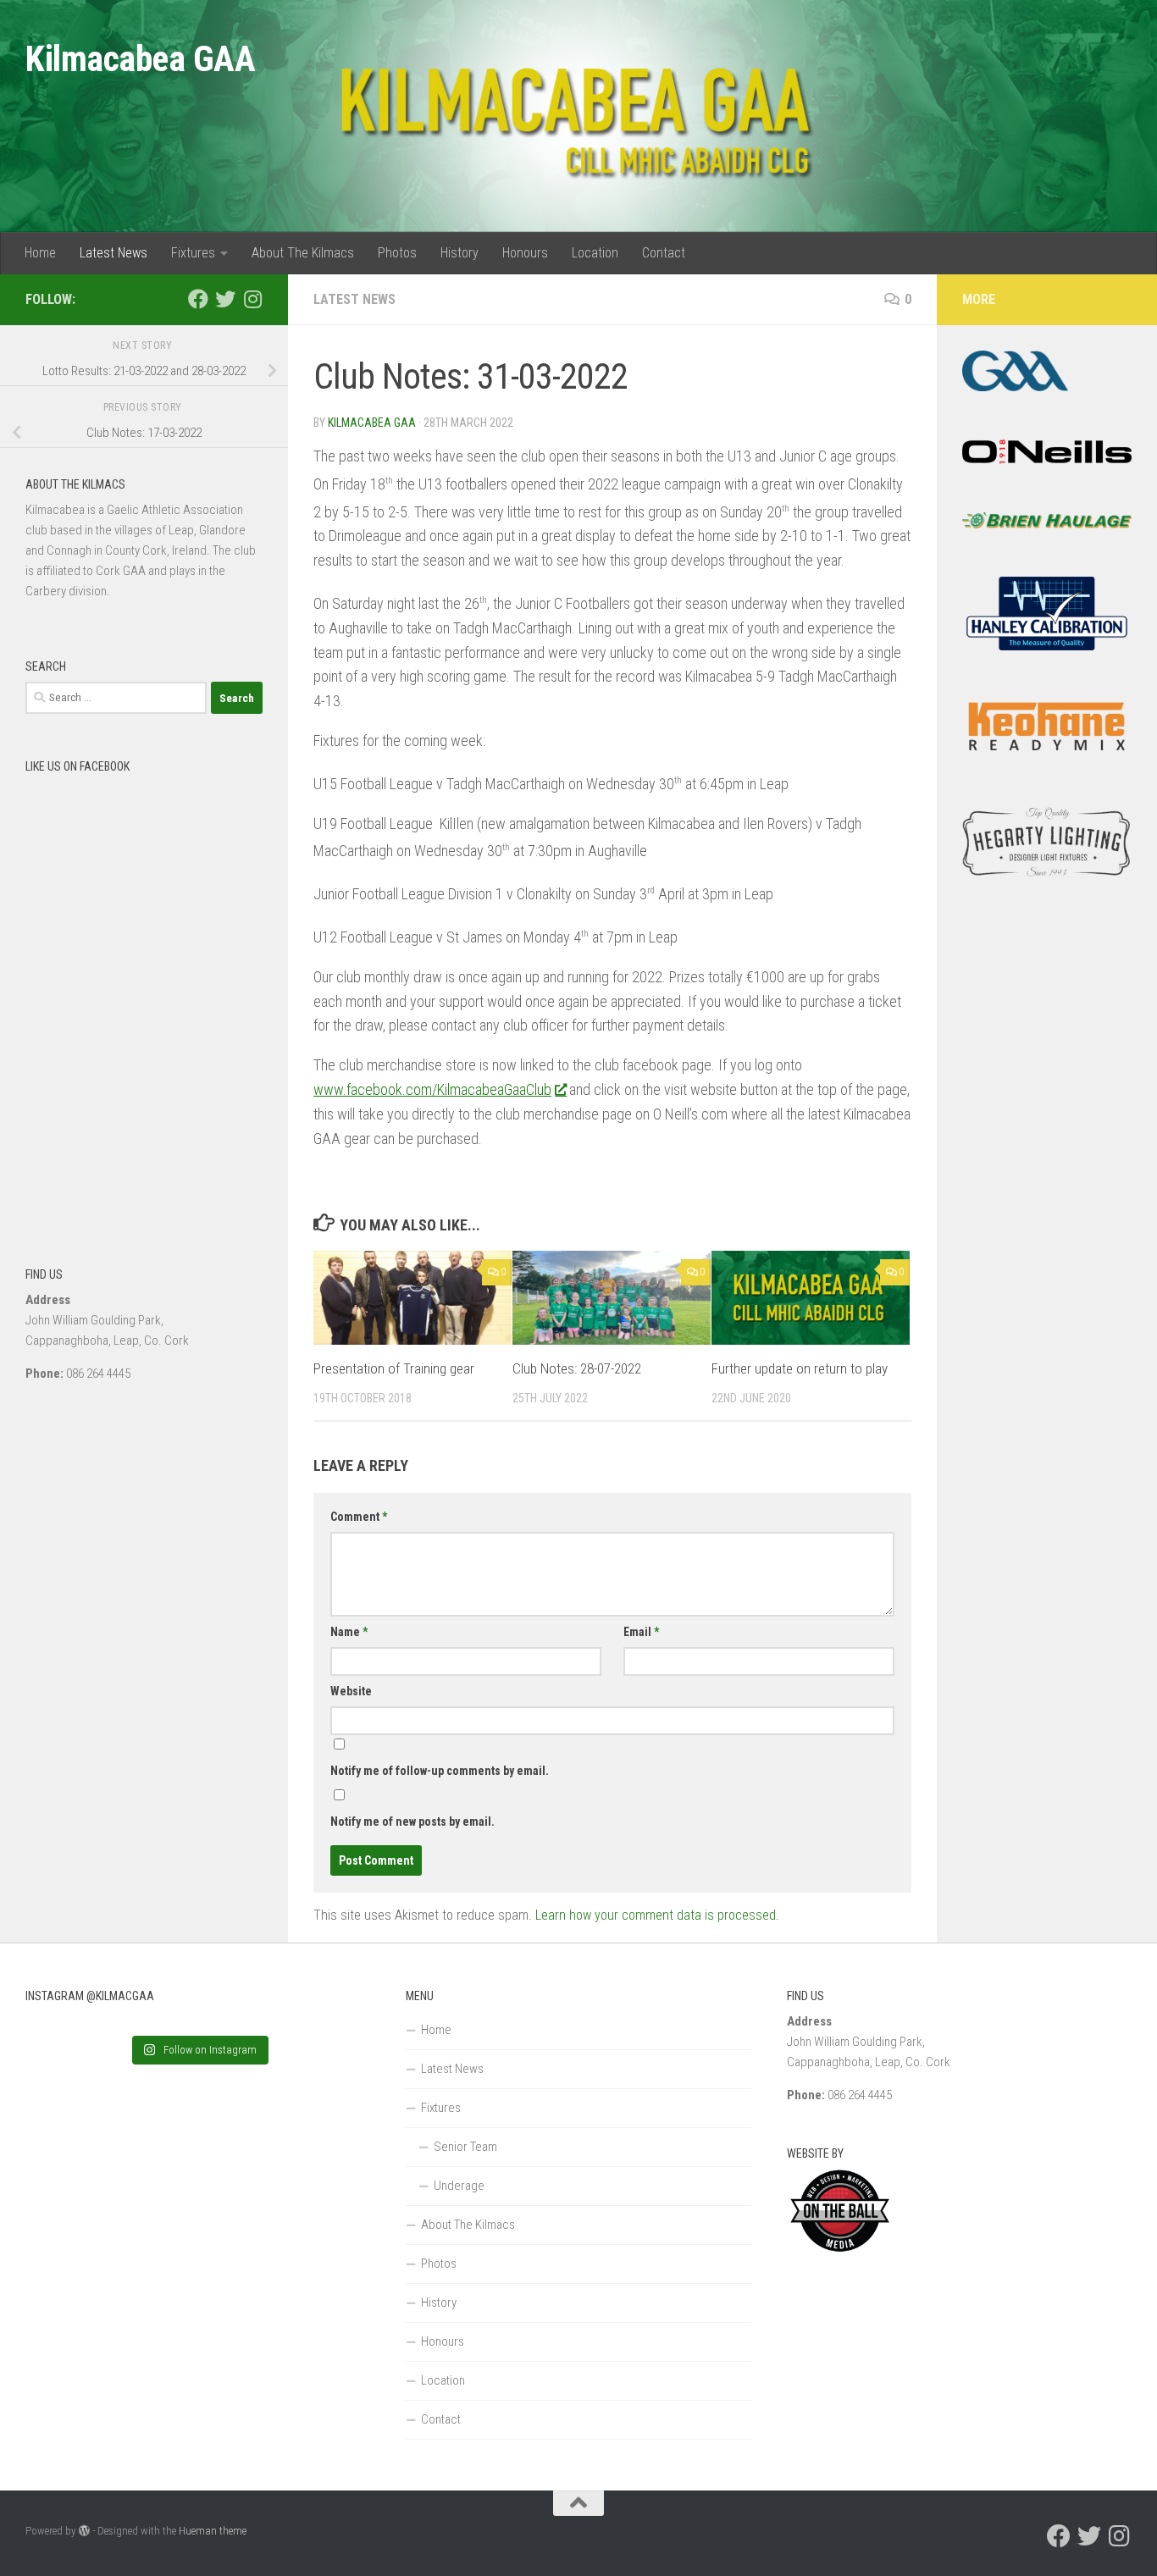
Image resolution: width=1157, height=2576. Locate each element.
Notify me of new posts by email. (412, 1821)
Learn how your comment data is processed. (657, 1915)
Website (351, 1691)
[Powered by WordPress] (84, 2531)
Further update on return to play (800, 1368)
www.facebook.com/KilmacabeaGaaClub (432, 1089)
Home (40, 253)
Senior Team (465, 2147)
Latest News (113, 253)
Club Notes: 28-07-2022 (577, 1368)
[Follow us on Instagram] (252, 299)
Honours (525, 253)
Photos (397, 253)
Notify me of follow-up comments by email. (440, 1771)
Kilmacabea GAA (140, 59)
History (459, 253)
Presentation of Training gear (394, 1368)
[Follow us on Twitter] (225, 299)
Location (595, 253)
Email (641, 1632)
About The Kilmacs (303, 253)
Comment (359, 1517)
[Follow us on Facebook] (198, 299)
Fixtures (193, 253)
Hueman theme (213, 2531)
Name (349, 1632)
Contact (664, 253)
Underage (459, 2186)
